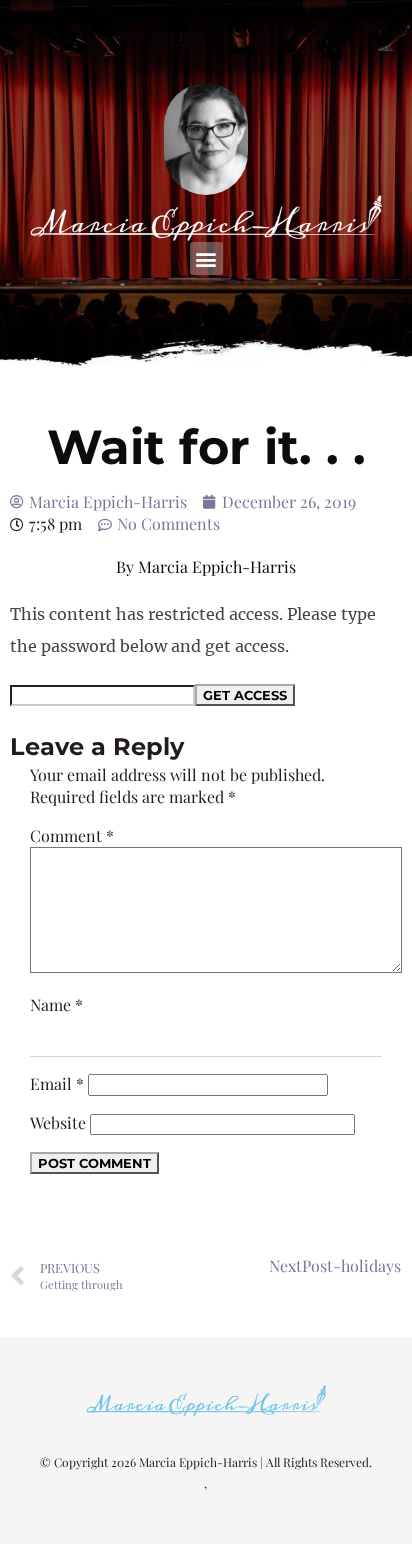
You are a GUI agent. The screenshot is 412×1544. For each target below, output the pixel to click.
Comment (72, 835)
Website (58, 1122)
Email (57, 1083)
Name (56, 1004)
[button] (206, 258)
